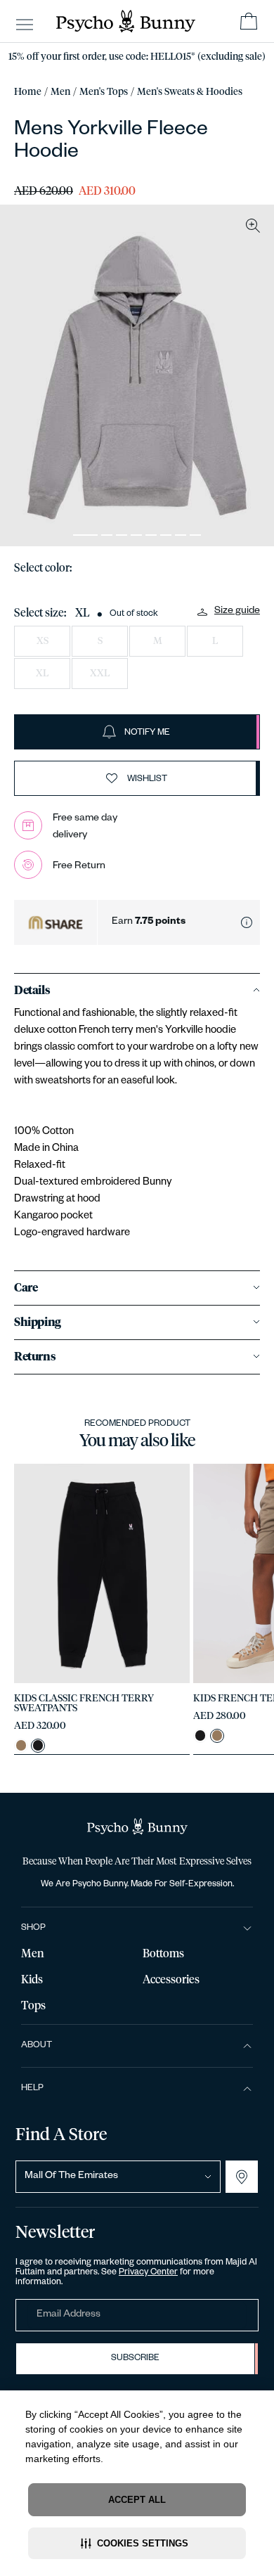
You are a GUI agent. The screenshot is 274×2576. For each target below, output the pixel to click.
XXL (100, 674)
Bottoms (163, 1954)
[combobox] (118, 2177)
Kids (32, 1980)
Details (32, 991)
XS (43, 641)
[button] (137, 2543)
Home (28, 92)
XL (42, 674)
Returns (35, 1357)
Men (60, 92)
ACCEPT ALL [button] (137, 2500)
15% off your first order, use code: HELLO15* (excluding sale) (137, 57)
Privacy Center (148, 2273)
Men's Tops (104, 92)
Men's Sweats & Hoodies (190, 92)
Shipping (38, 1322)
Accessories (171, 1980)
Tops (33, 2006)
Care (26, 1288)
